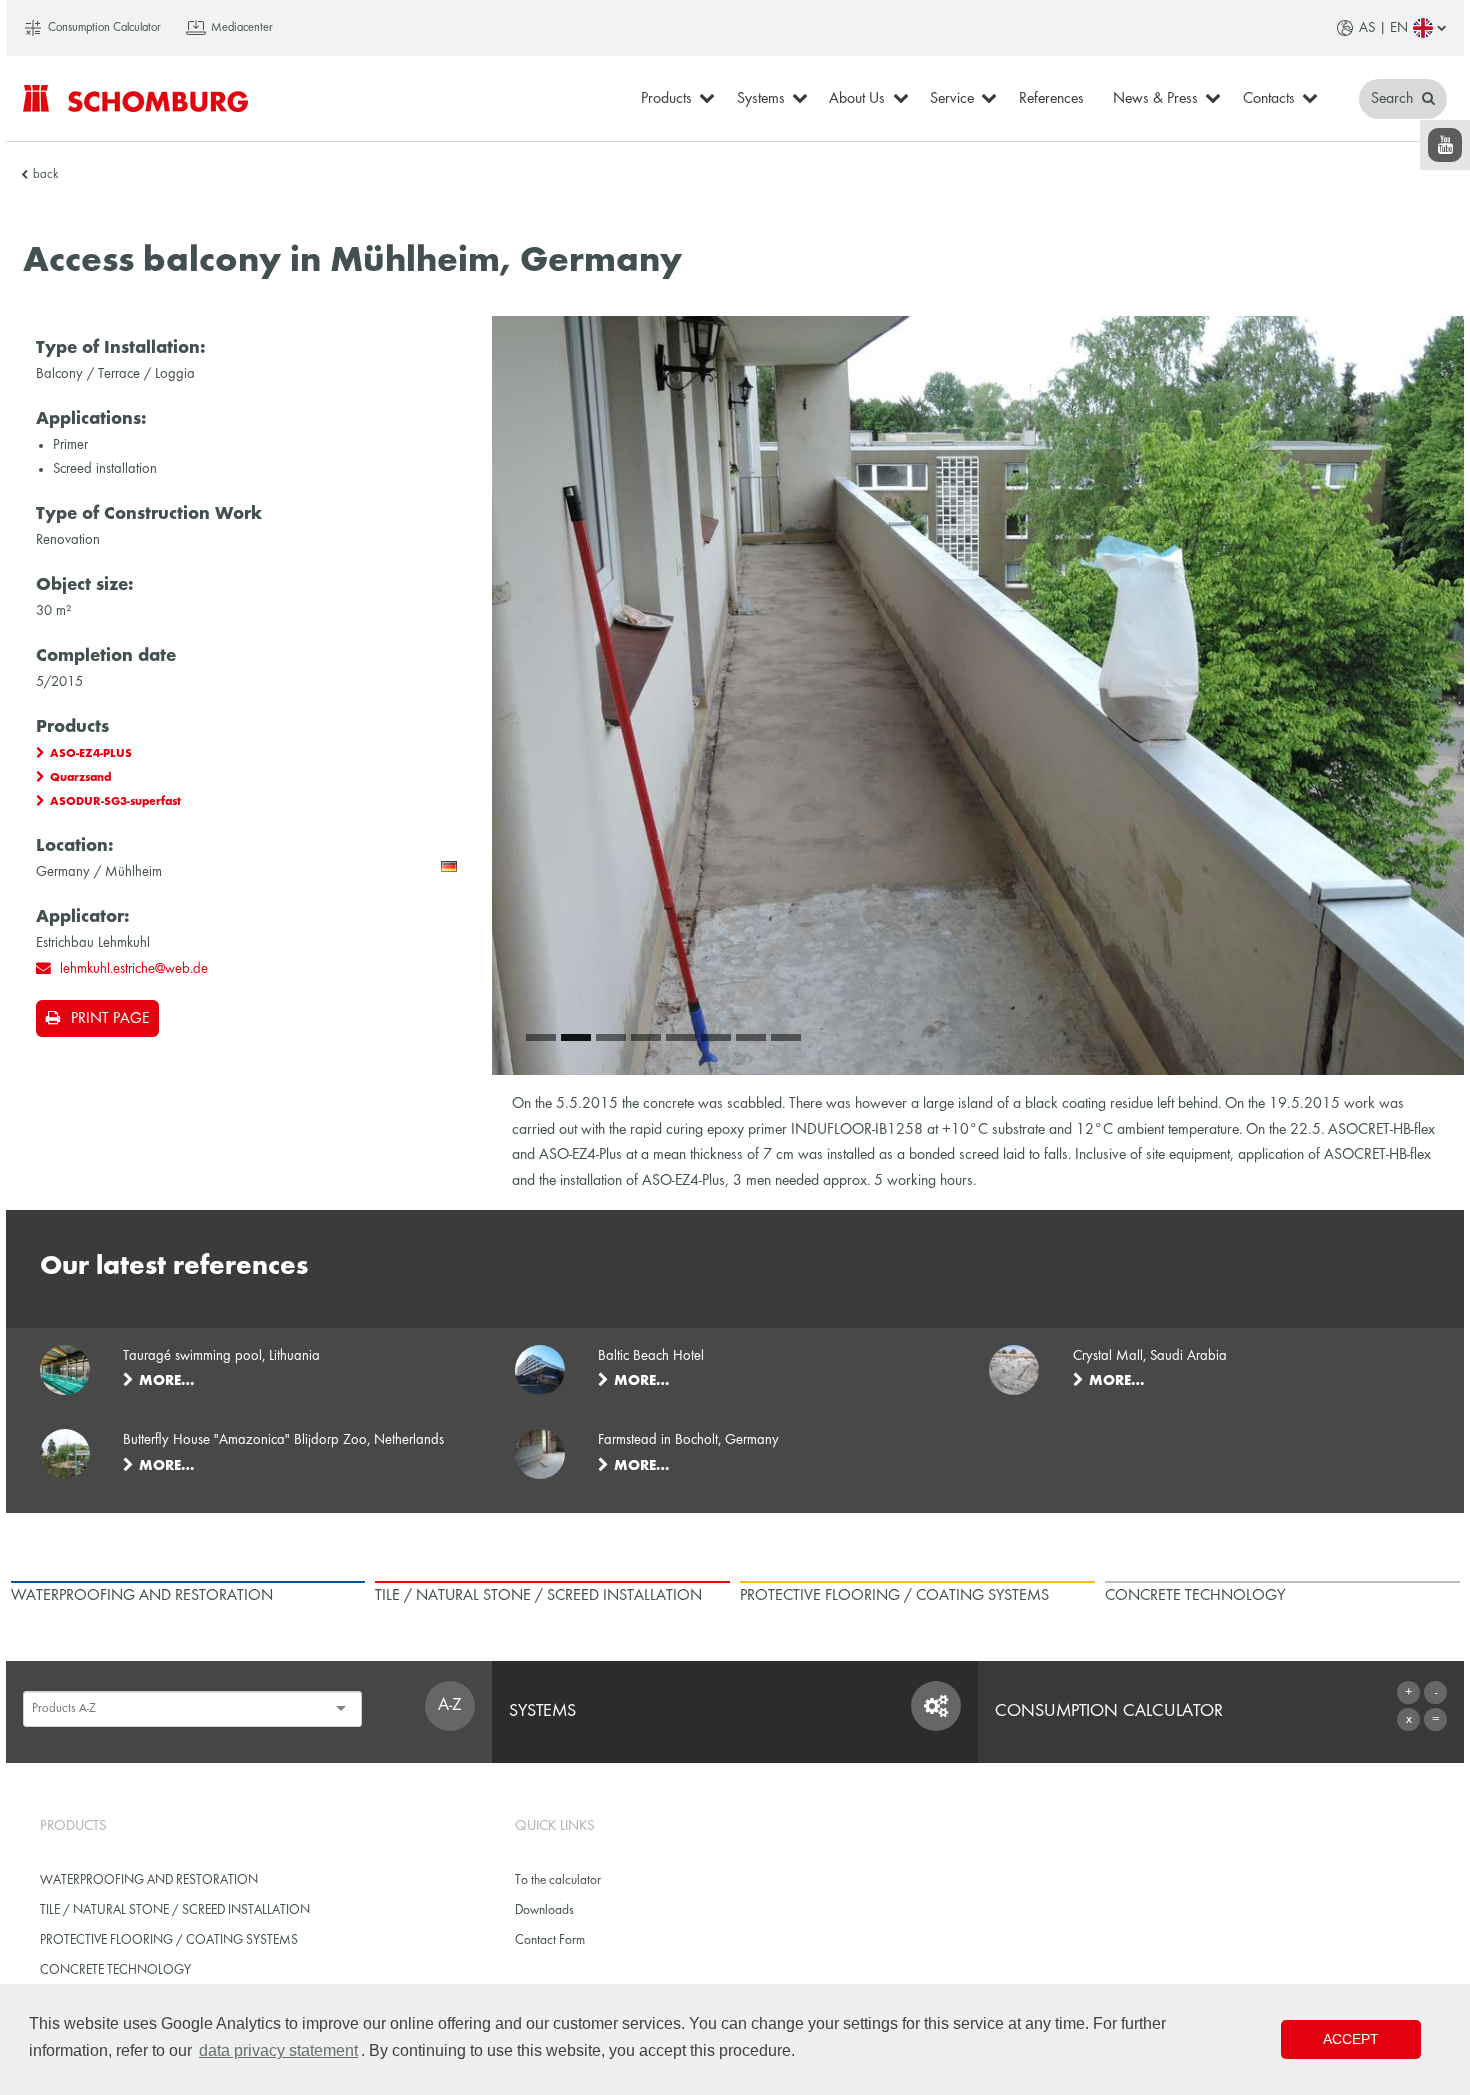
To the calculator (558, 1880)
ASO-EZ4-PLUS (91, 754)
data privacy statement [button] (278, 2050)
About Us (857, 99)
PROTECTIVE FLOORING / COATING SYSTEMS (169, 1940)
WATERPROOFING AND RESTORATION (149, 1880)
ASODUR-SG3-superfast (115, 802)
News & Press (1155, 99)
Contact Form (550, 1940)
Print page (110, 1019)
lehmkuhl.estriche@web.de (134, 969)
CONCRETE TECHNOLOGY (115, 1970)
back (45, 175)
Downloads (544, 1910)
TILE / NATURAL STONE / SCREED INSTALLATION (175, 1910)
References (1051, 99)
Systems (761, 99)
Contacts (1269, 99)
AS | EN (1383, 28)
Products (666, 99)
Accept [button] (1351, 2039)
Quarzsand (80, 778)
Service (952, 99)
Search (1394, 99)
